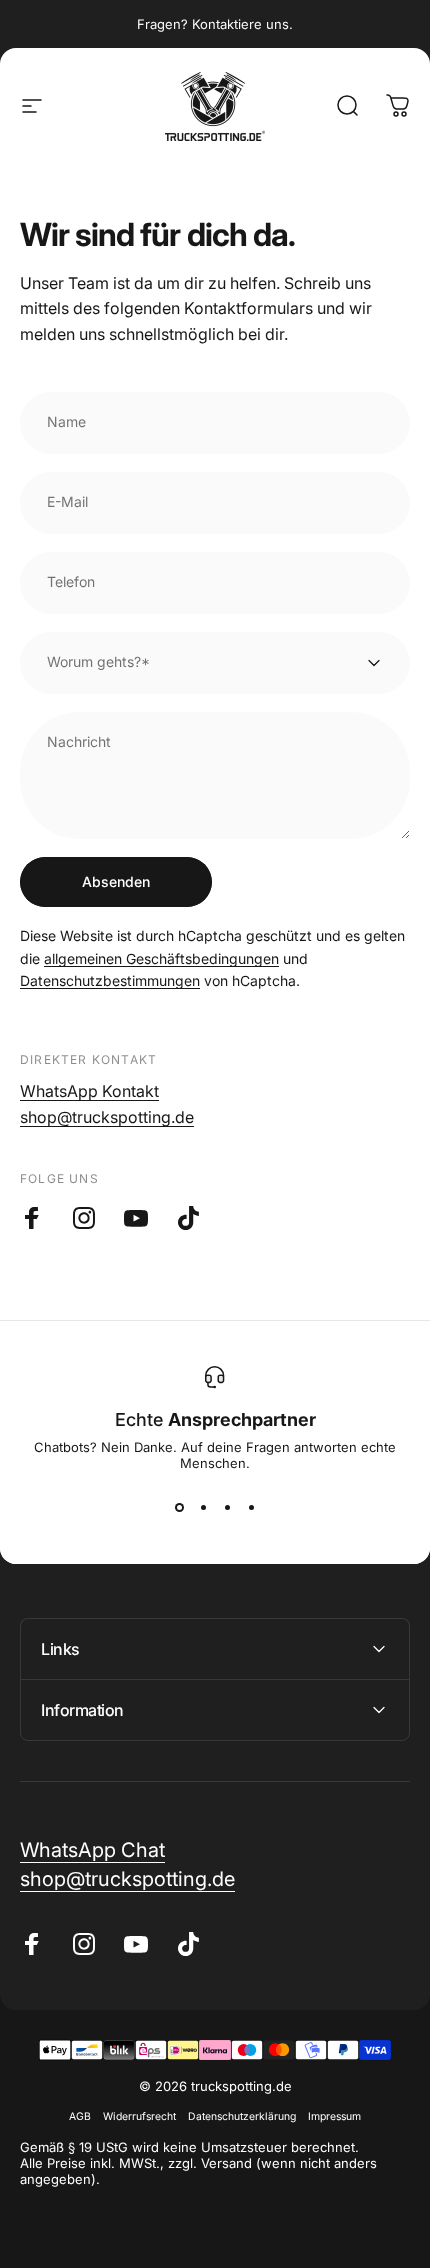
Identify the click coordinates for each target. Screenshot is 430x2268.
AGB (80, 2116)
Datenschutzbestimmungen (110, 980)
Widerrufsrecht (139, 2116)
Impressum (334, 2116)
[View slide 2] (203, 1507)
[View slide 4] (251, 1507)
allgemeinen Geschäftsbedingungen (161, 958)
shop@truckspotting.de (107, 1117)
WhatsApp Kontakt (89, 1091)
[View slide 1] (179, 1507)
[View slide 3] (227, 1507)
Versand (226, 2163)
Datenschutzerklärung (242, 2116)
